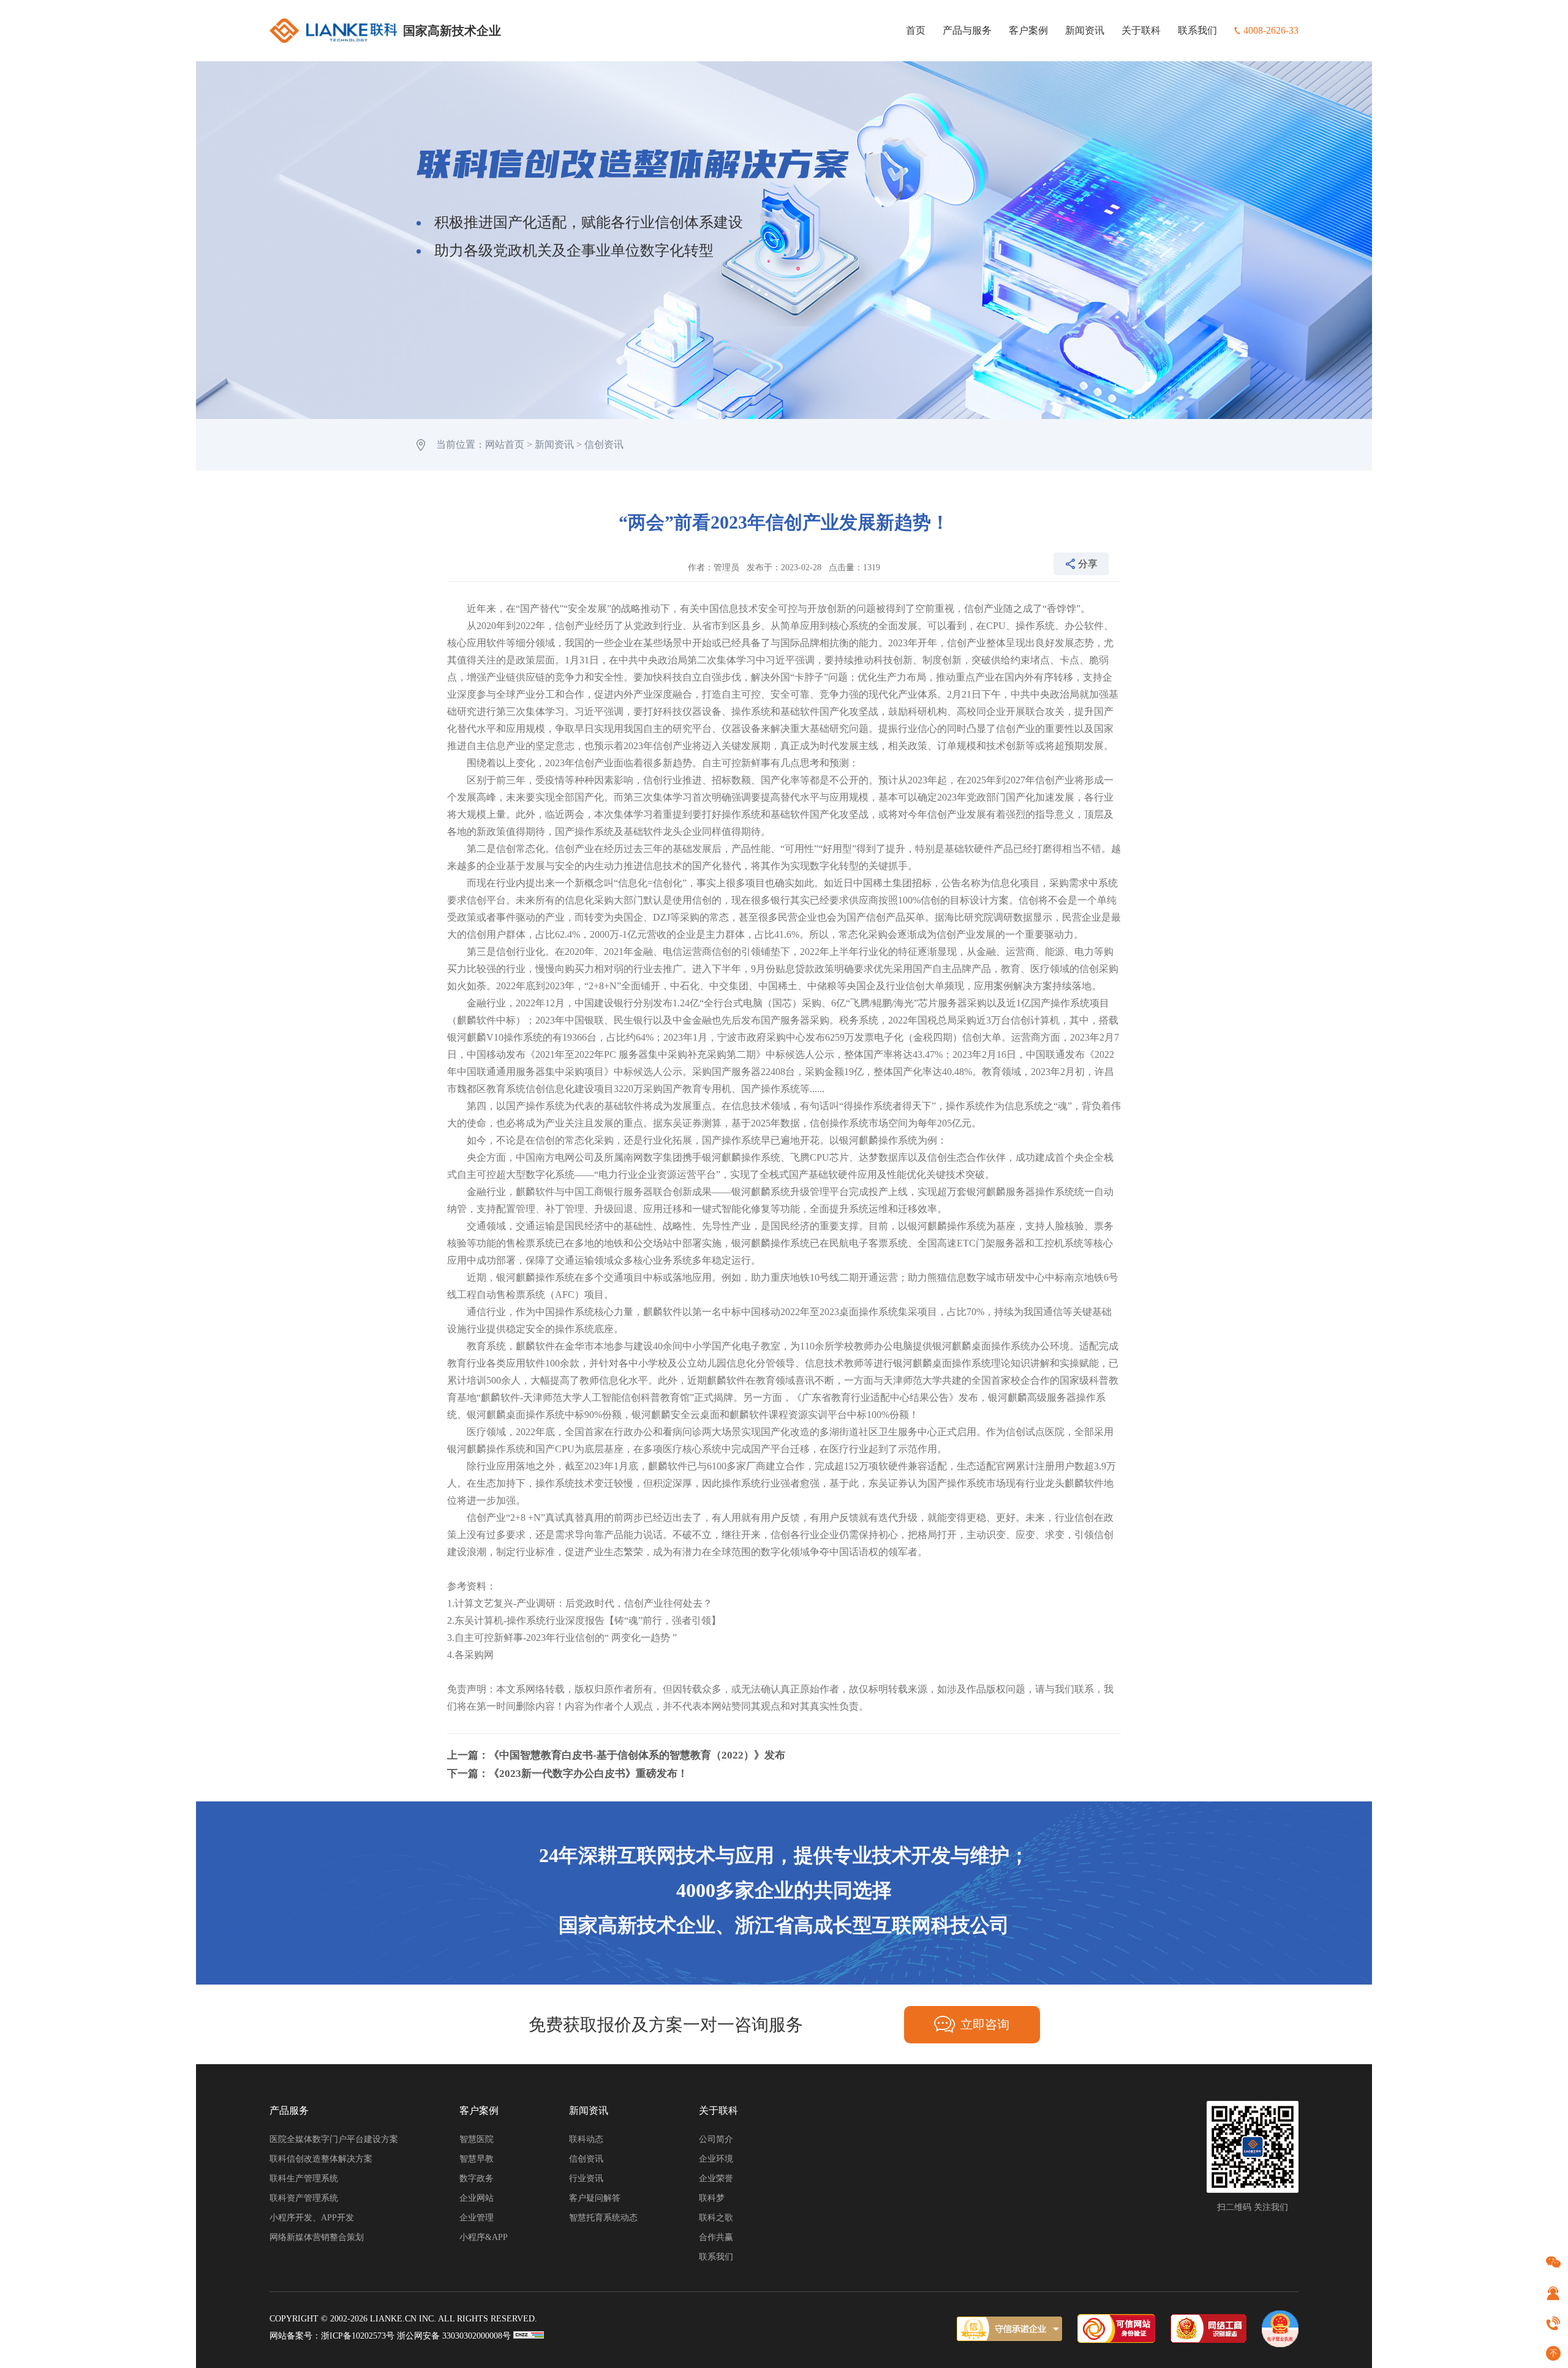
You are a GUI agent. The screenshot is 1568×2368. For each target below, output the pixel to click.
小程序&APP (484, 2237)
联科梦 (712, 2198)
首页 (916, 30)
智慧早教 (477, 2159)
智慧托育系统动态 (603, 2218)
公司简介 (716, 2139)
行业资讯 (586, 2178)
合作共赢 (716, 2237)
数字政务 (477, 2178)
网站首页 (505, 444)
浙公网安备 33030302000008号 (454, 2336)
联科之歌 (716, 2218)
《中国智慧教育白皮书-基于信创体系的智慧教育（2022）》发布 (637, 1755)
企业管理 (477, 2218)
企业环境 (716, 2159)
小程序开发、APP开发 (312, 2218)
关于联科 (1141, 30)
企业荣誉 (716, 2178)
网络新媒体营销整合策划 (317, 2237)
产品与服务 (967, 30)
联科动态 (586, 2139)
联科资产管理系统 (304, 2198)
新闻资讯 (1085, 30)
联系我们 (1197, 30)
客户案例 (1028, 30)
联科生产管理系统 (304, 2178)
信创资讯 (604, 444)
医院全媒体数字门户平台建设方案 (334, 2139)
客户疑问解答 (595, 2198)
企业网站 (477, 2198)
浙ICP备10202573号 (358, 2336)
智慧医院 (477, 2139)
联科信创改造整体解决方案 (321, 2159)
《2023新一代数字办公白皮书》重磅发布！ (588, 1774)
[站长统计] (529, 2336)
